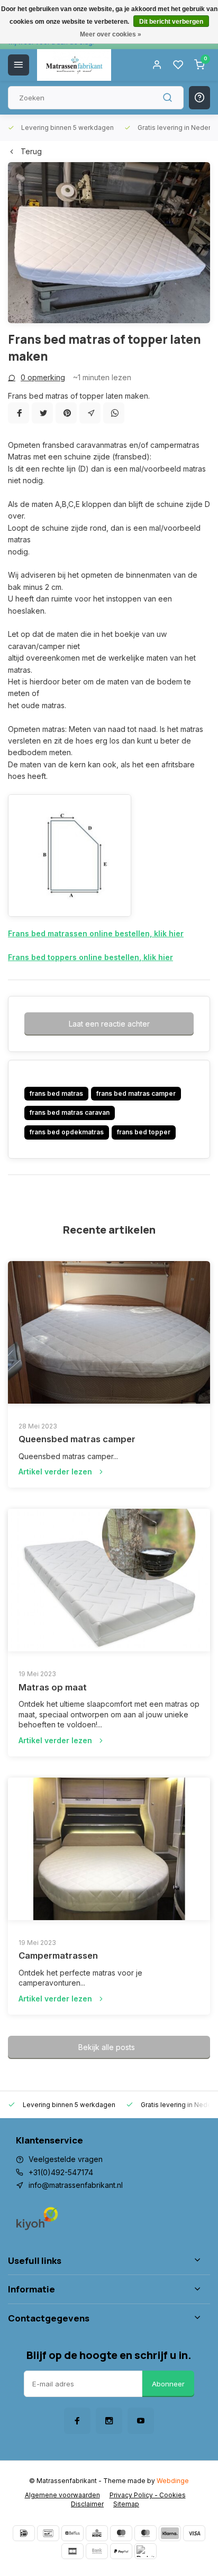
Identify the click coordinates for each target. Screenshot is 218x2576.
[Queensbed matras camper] (109, 1332)
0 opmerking (43, 377)
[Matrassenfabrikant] (74, 65)
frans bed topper (144, 1132)
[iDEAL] (24, 2533)
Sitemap (126, 2504)
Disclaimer (87, 2504)
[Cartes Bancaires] (72, 2551)
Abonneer (168, 2384)
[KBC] (97, 2533)
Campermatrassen (58, 1955)
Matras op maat (53, 1687)
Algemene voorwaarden (62, 2495)
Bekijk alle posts (107, 2047)
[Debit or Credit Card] (146, 2551)
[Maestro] (121, 2533)
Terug (31, 151)
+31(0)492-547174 (61, 2172)
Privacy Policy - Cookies (148, 2495)
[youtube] (141, 2421)
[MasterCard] (146, 2533)
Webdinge (173, 2481)
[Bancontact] (48, 2533)
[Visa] (194, 2533)
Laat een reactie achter (109, 1024)
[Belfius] (72, 2533)
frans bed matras (56, 1093)
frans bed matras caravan (70, 1112)
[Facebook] (19, 413)
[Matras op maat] (109, 1580)
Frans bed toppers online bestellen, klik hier (90, 957)
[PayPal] (121, 2551)
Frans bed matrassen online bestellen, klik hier (96, 933)
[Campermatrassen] (109, 1849)
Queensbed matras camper (77, 1439)
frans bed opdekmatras (67, 1132)
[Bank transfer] (97, 2551)
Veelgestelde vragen (66, 2159)
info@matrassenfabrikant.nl (76, 2185)
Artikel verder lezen (55, 1472)
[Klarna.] (170, 2533)
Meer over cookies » (111, 34)
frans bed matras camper (136, 1093)
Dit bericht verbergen (171, 22)
